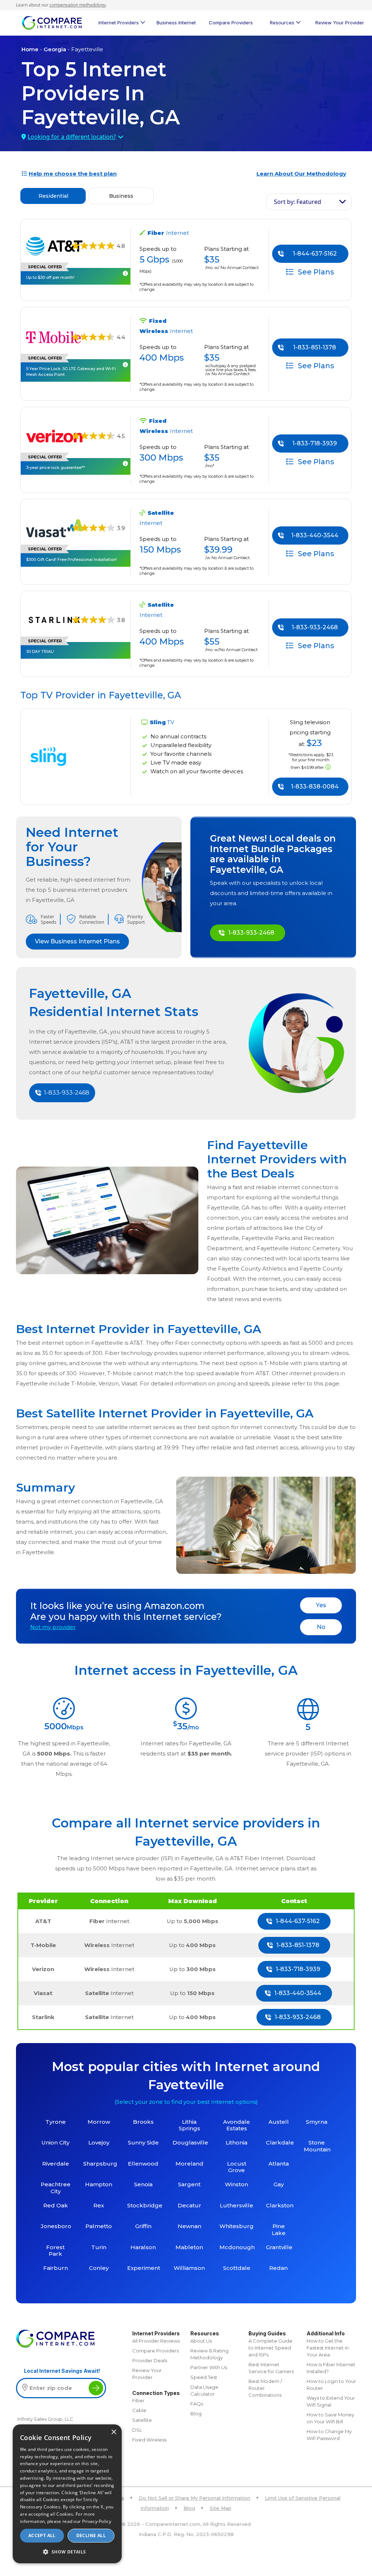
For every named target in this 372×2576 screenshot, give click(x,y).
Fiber (138, 2400)
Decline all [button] (91, 2535)
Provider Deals (150, 2360)
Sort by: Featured (298, 202)
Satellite (142, 2420)
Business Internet (176, 23)
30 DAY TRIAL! (40, 651)
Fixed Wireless (149, 2440)
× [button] (114, 2432)
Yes (321, 1605)
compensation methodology (78, 5)
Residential (53, 196)
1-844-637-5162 (315, 254)
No (321, 1627)
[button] (67, 2552)
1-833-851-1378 (315, 347)
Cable (139, 2410)
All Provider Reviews (156, 2341)
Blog (196, 2414)
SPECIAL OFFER (45, 267)
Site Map (221, 2508)
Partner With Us (209, 2367)
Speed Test (204, 2377)
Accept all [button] (42, 2535)
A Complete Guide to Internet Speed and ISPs (270, 2348)
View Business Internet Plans (77, 941)
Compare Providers (231, 23)
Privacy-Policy (97, 2521)
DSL (137, 2430)
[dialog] (67, 2494)
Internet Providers (119, 23)
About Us (201, 2341)
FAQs (197, 2404)
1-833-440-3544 (315, 535)
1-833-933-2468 (315, 627)
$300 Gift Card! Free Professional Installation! (72, 559)
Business (121, 196)
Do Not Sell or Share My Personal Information (195, 2498)
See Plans (315, 272)
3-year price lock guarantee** (56, 468)
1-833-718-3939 (315, 443)
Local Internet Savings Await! (62, 2371)
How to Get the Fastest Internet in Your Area (328, 2348)
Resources (282, 23)
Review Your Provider (340, 23)
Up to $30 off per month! (50, 277)
